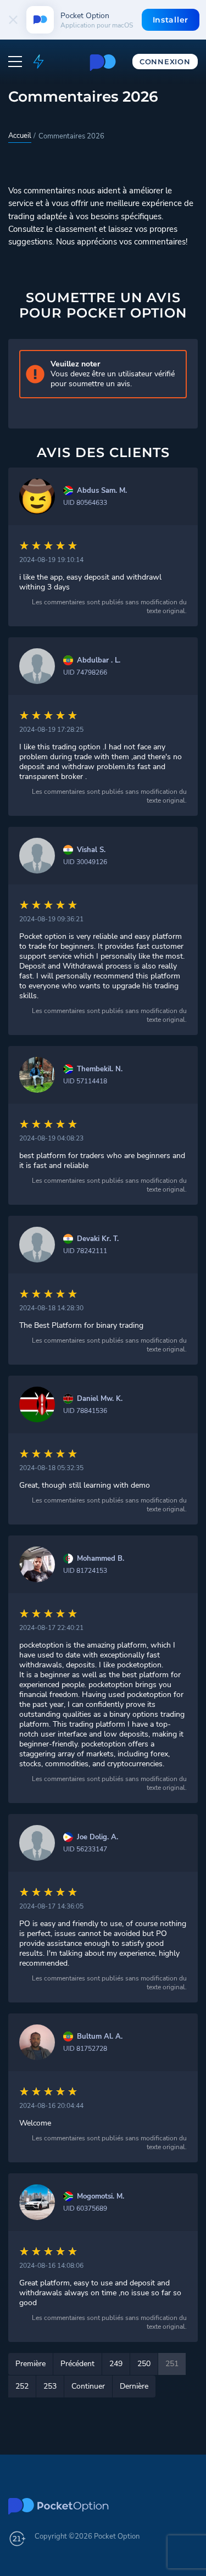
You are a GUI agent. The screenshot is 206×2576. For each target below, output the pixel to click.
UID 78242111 (85, 1251)
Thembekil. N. (100, 1069)
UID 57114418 (85, 1081)
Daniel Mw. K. (100, 1399)
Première (30, 2364)
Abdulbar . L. (99, 661)
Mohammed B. (101, 1559)
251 (172, 2364)
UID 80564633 (85, 503)
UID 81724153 (85, 1571)
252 (22, 2386)
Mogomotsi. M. (101, 2197)
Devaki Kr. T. (98, 1239)
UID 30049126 (85, 862)
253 (50, 2386)
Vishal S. (91, 850)
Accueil (20, 136)
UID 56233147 (85, 1849)
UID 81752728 (85, 2049)
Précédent (77, 2364)
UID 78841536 (85, 1411)
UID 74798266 (85, 672)
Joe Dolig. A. (98, 1837)
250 (144, 2364)
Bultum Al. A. (100, 2037)
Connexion (165, 62)
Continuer (88, 2386)
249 (116, 2364)
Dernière (134, 2386)
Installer (171, 20)
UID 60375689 (85, 2208)
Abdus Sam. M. (102, 491)
